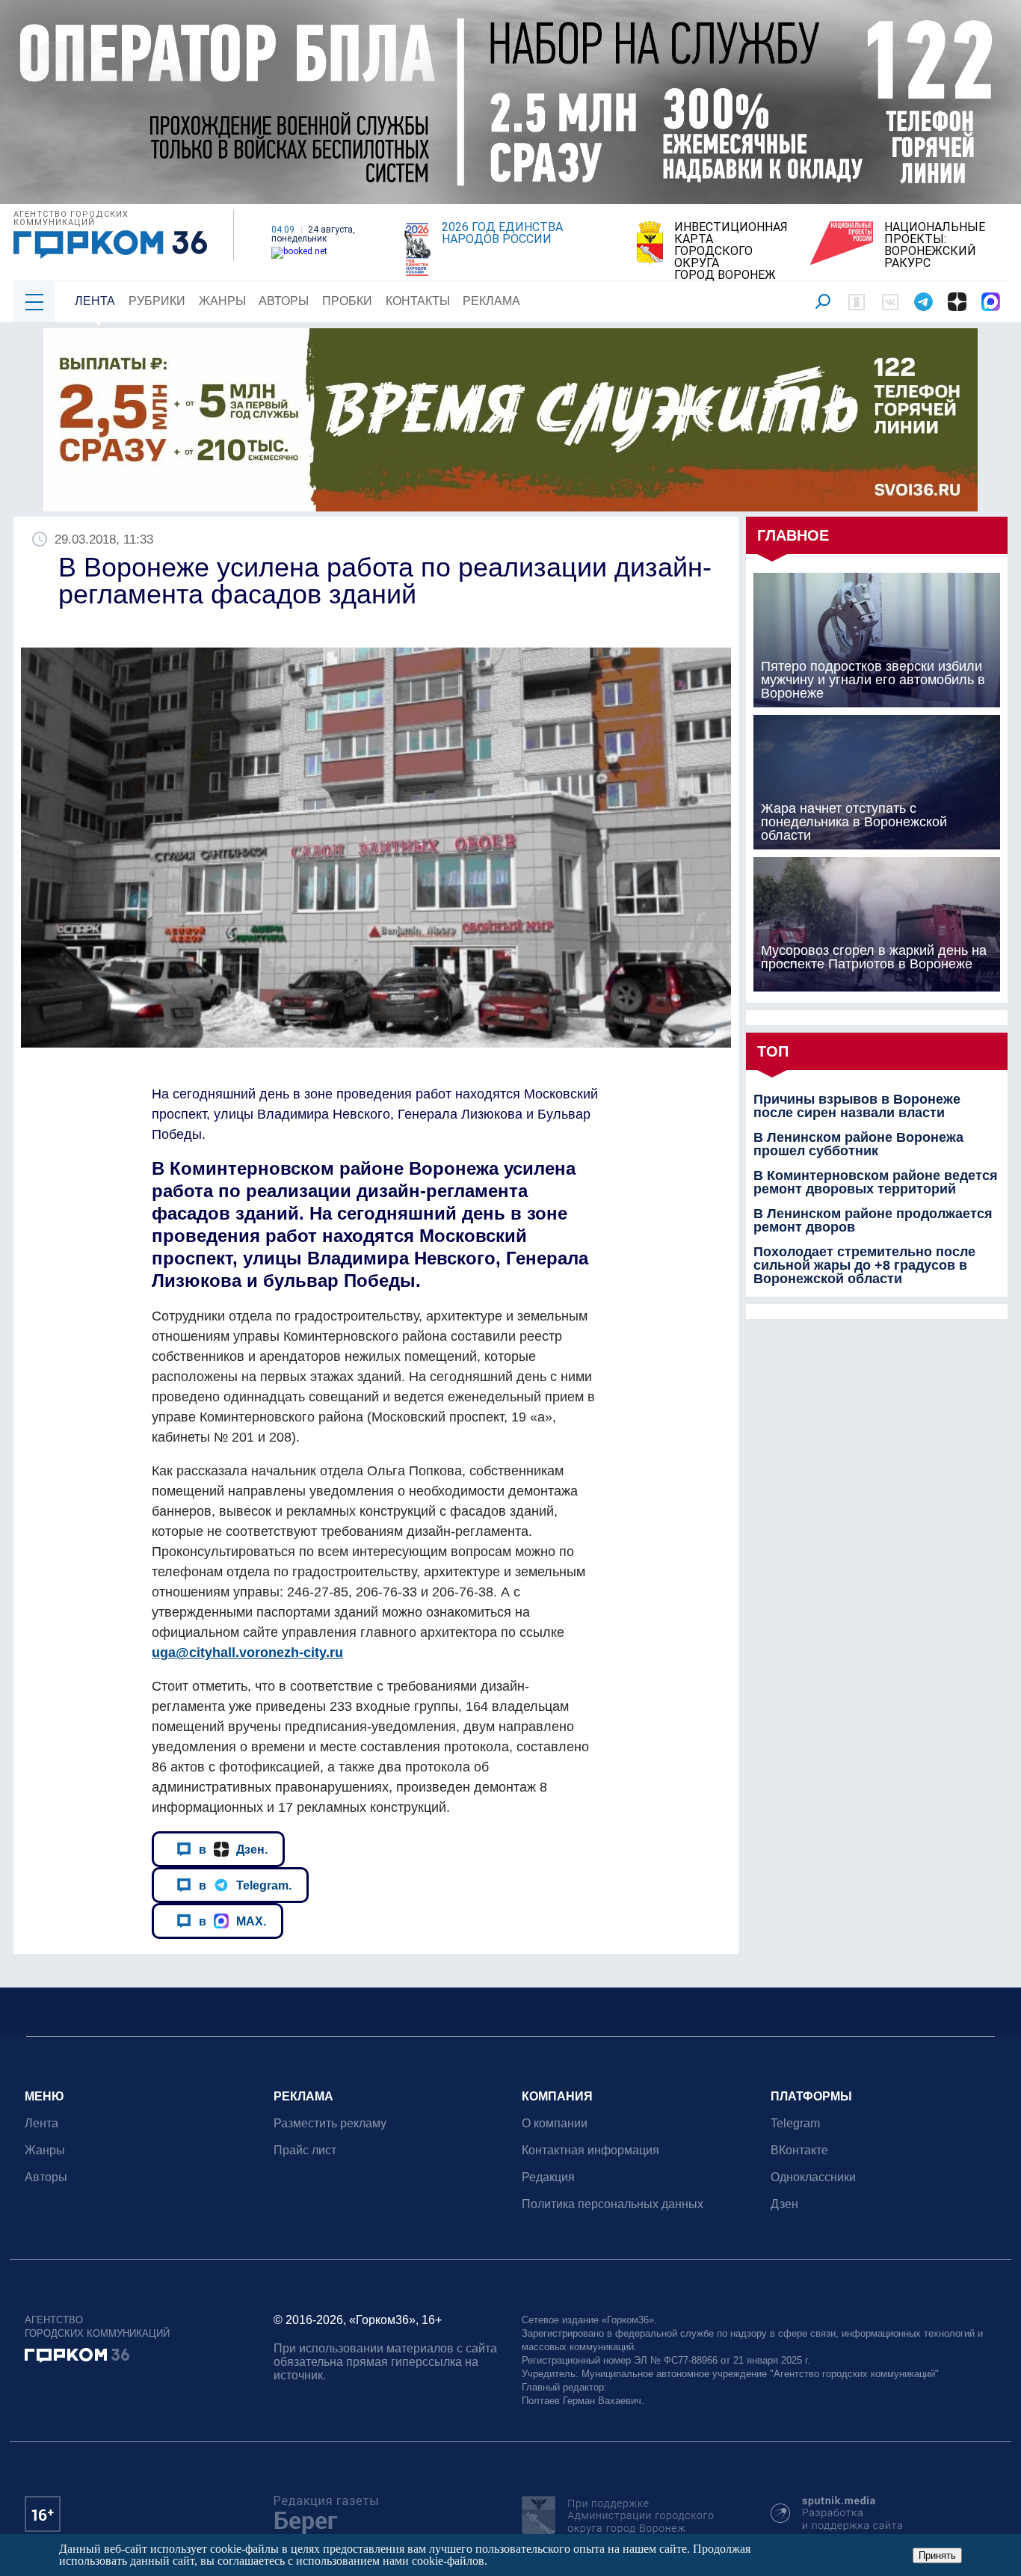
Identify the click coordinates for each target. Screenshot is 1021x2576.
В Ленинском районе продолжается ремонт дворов (873, 1220)
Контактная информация (590, 2150)
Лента (95, 301)
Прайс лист (305, 2150)
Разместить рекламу (330, 2123)
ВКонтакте (799, 2150)
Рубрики (157, 301)
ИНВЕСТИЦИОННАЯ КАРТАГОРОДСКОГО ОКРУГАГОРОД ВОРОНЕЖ (731, 251)
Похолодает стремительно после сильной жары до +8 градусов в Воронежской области (864, 1265)
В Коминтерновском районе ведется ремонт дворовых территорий (876, 1182)
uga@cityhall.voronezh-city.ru (247, 1653)
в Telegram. (245, 1885)
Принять (937, 2555)
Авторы (284, 301)
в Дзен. (233, 1849)
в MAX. (232, 1921)
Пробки (347, 301)
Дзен (784, 2204)
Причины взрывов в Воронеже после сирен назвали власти (857, 1106)
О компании (555, 2123)
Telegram (795, 2123)
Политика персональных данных (613, 2204)
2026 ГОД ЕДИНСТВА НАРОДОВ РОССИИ (502, 233)
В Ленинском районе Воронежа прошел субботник (858, 1144)
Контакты (418, 301)
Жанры (222, 301)
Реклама (491, 301)
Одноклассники (813, 2177)
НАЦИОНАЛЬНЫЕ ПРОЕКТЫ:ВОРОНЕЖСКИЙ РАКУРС (935, 245)
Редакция (548, 2177)
